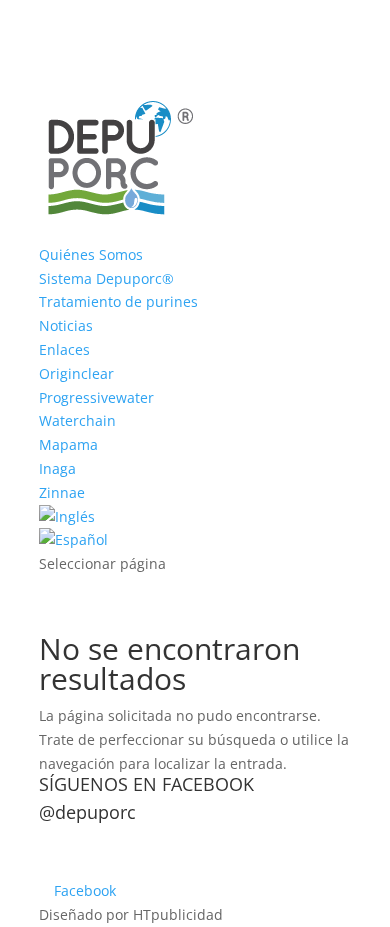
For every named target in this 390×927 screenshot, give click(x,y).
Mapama (68, 444)
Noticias (66, 325)
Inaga (57, 468)
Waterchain (77, 420)
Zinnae (62, 492)
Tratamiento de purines (118, 301)
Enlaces (64, 349)
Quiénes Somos (91, 254)
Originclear (76, 373)
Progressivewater (96, 397)
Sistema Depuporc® (106, 278)
